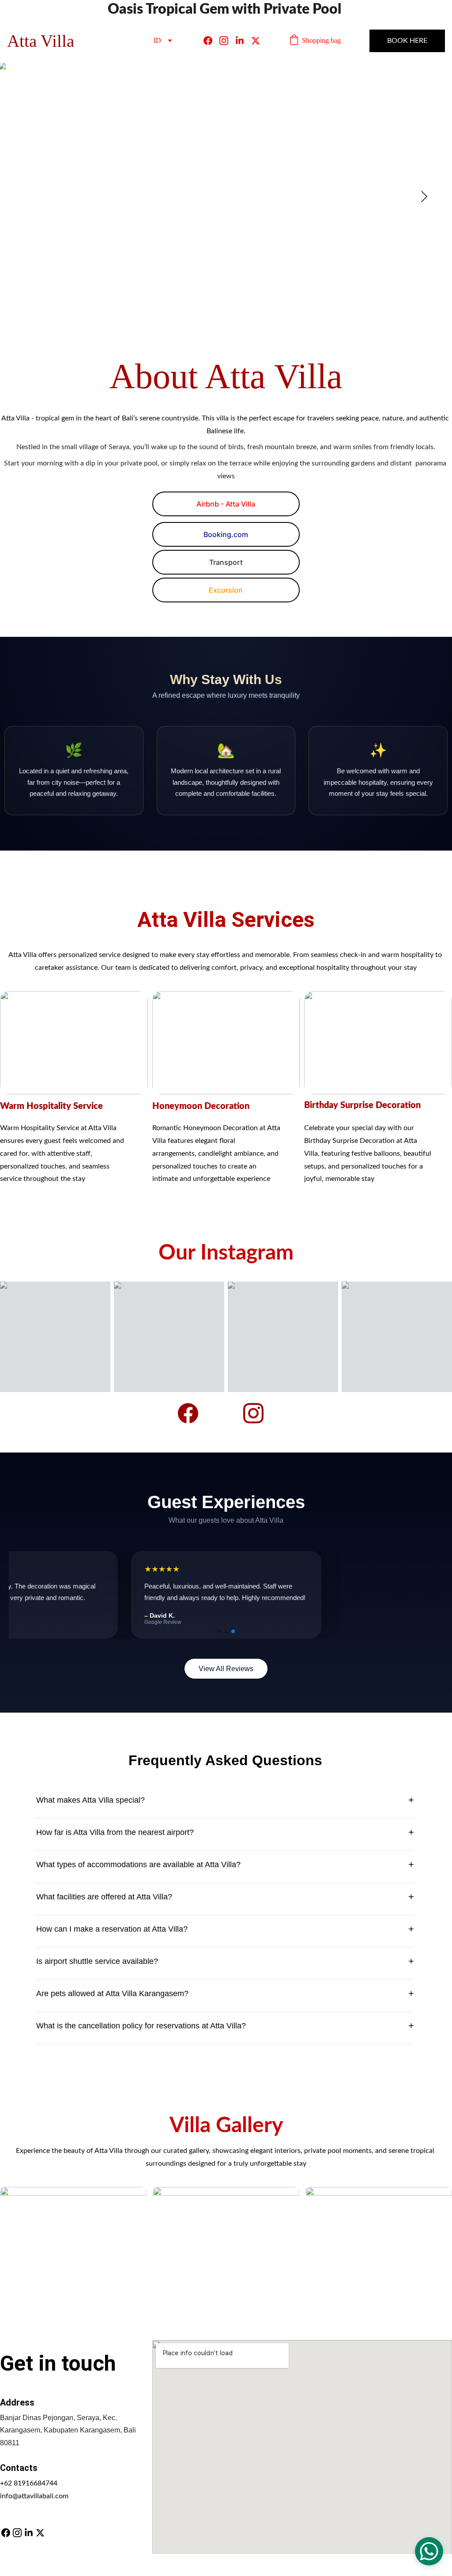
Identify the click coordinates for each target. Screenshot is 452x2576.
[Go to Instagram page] (227, 41)
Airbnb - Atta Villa (226, 504)
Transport (226, 562)
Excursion (226, 590)
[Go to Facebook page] (211, 41)
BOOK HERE (407, 41)
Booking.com (226, 534)
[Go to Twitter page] (256, 41)
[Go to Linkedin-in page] (243, 41)
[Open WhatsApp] (429, 2551)
